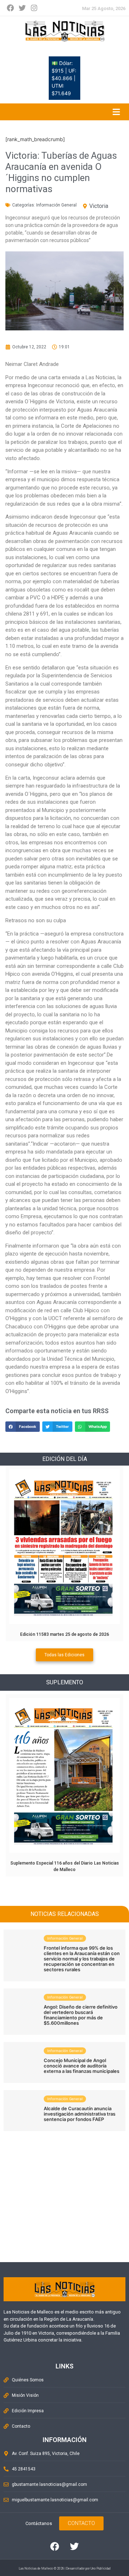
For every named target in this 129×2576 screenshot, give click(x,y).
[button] (23, 1427)
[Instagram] (34, 8)
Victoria (99, 206)
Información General (56, 205)
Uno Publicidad (101, 2568)
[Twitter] (22, 8)
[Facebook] (10, 8)
